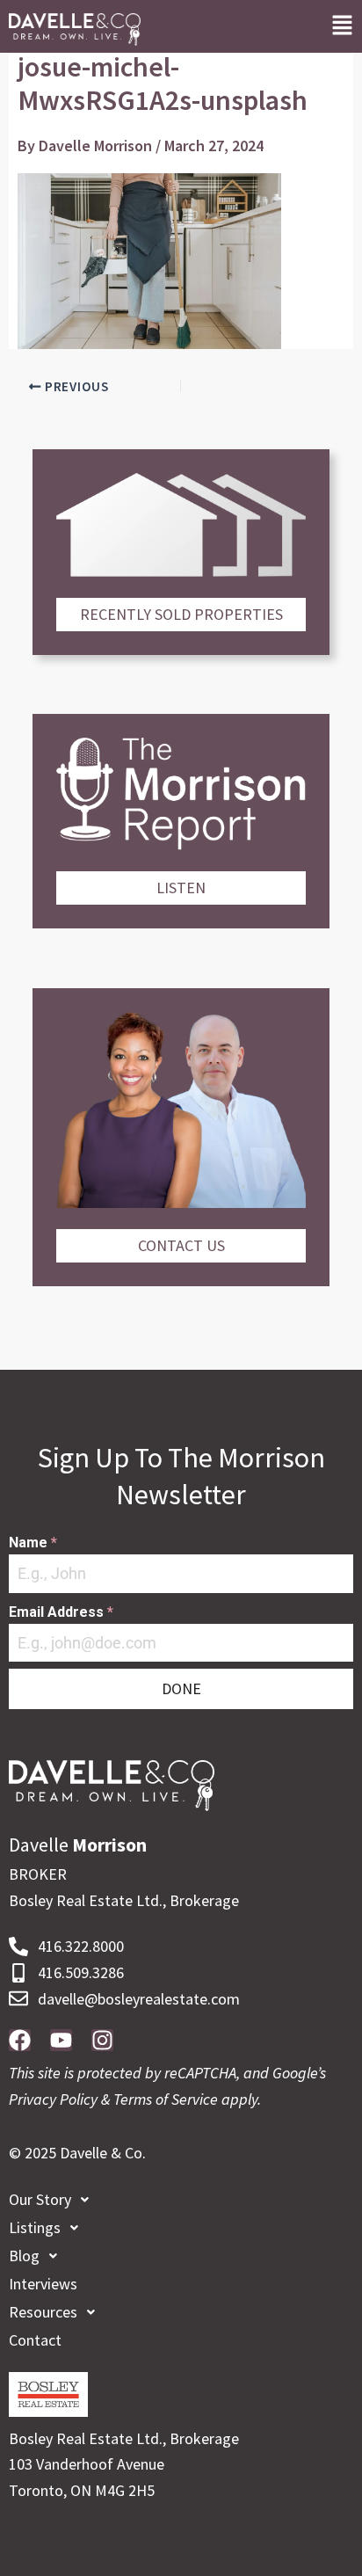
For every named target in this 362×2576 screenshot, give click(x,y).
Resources (43, 2312)
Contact (35, 2340)
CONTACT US (181, 1245)
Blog (24, 2256)
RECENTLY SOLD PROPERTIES (181, 614)
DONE (181, 1688)
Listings (35, 2227)
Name (33, 1543)
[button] (342, 26)
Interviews (43, 2284)
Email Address (61, 1612)
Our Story (40, 2199)
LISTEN (181, 888)
